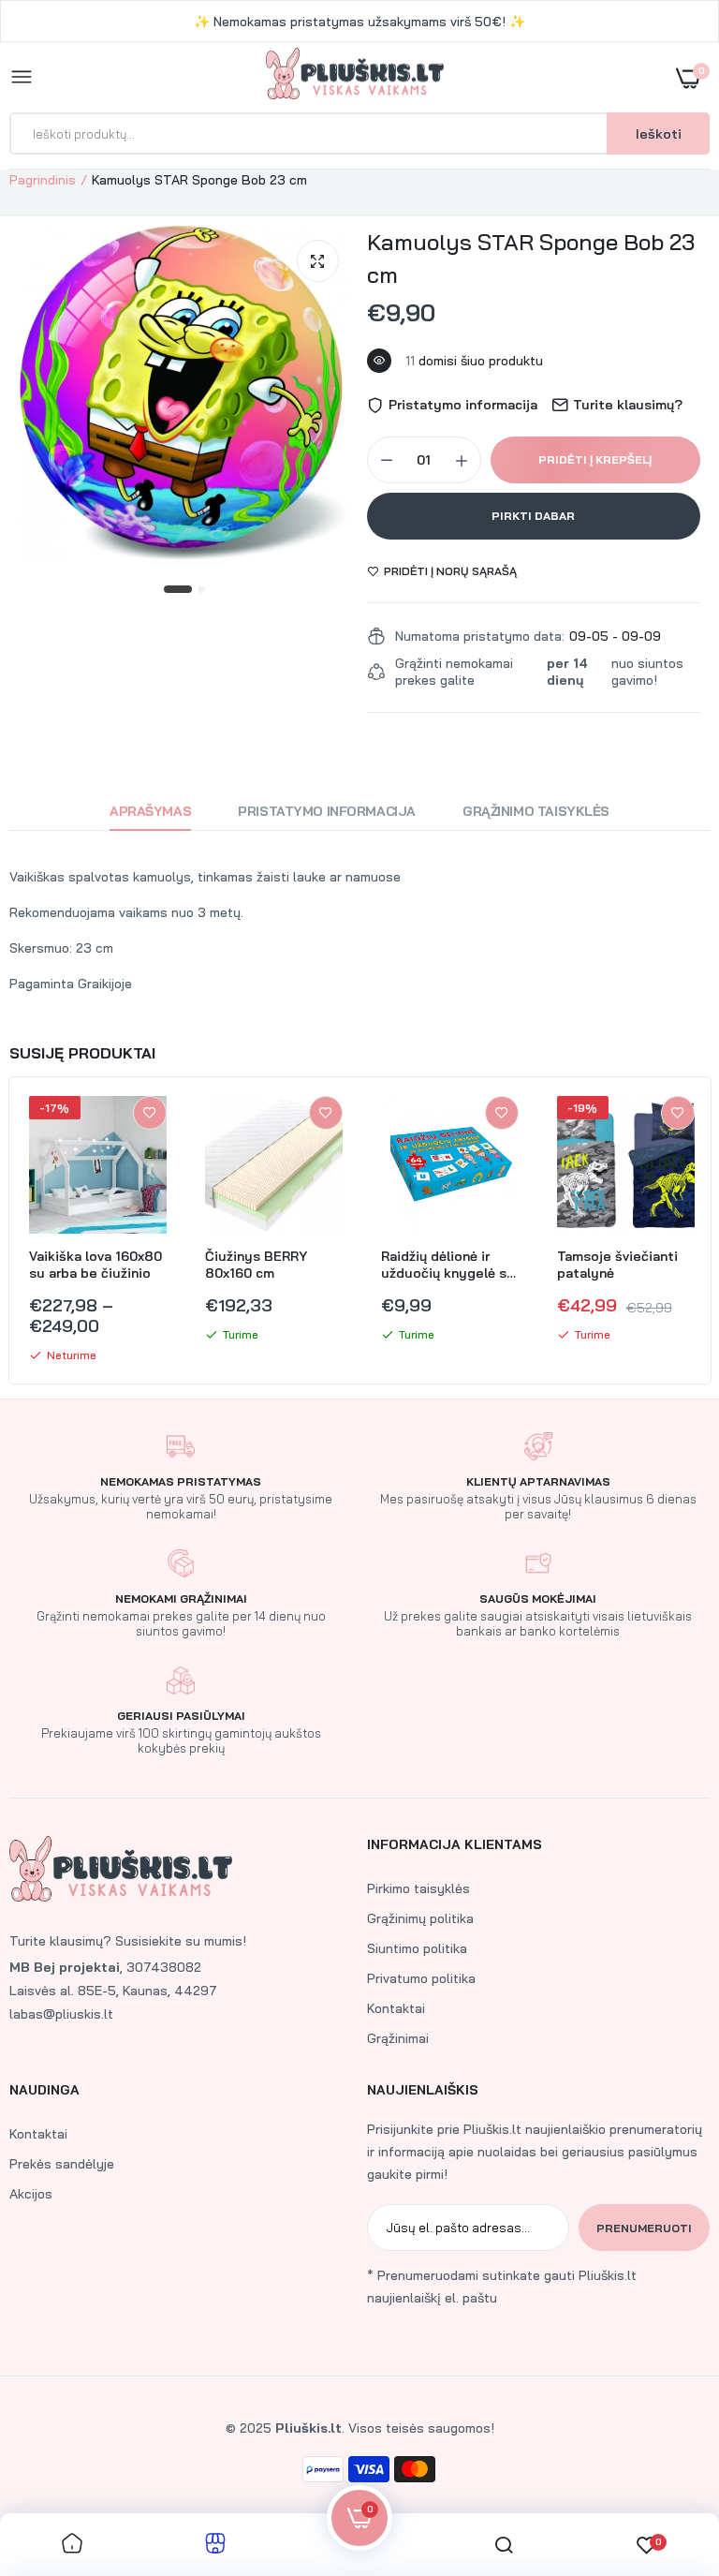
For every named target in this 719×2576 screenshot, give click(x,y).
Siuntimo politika (417, 1948)
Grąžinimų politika (420, 1918)
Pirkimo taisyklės (418, 1888)
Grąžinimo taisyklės (536, 811)
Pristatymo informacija (327, 811)
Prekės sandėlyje (62, 2164)
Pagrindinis (43, 180)
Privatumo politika (421, 1978)
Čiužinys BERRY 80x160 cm (256, 1265)
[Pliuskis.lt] (355, 77)
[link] (150, 1113)
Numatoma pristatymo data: (480, 636)
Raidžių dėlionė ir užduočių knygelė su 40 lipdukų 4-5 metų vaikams (448, 1265)
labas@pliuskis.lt (61, 2014)
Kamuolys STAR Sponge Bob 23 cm (531, 258)
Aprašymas (150, 811)
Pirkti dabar (533, 516)
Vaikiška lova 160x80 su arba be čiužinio (95, 1265)
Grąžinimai (398, 2038)
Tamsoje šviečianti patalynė (617, 1265)
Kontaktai (396, 2008)
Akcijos (31, 2194)
